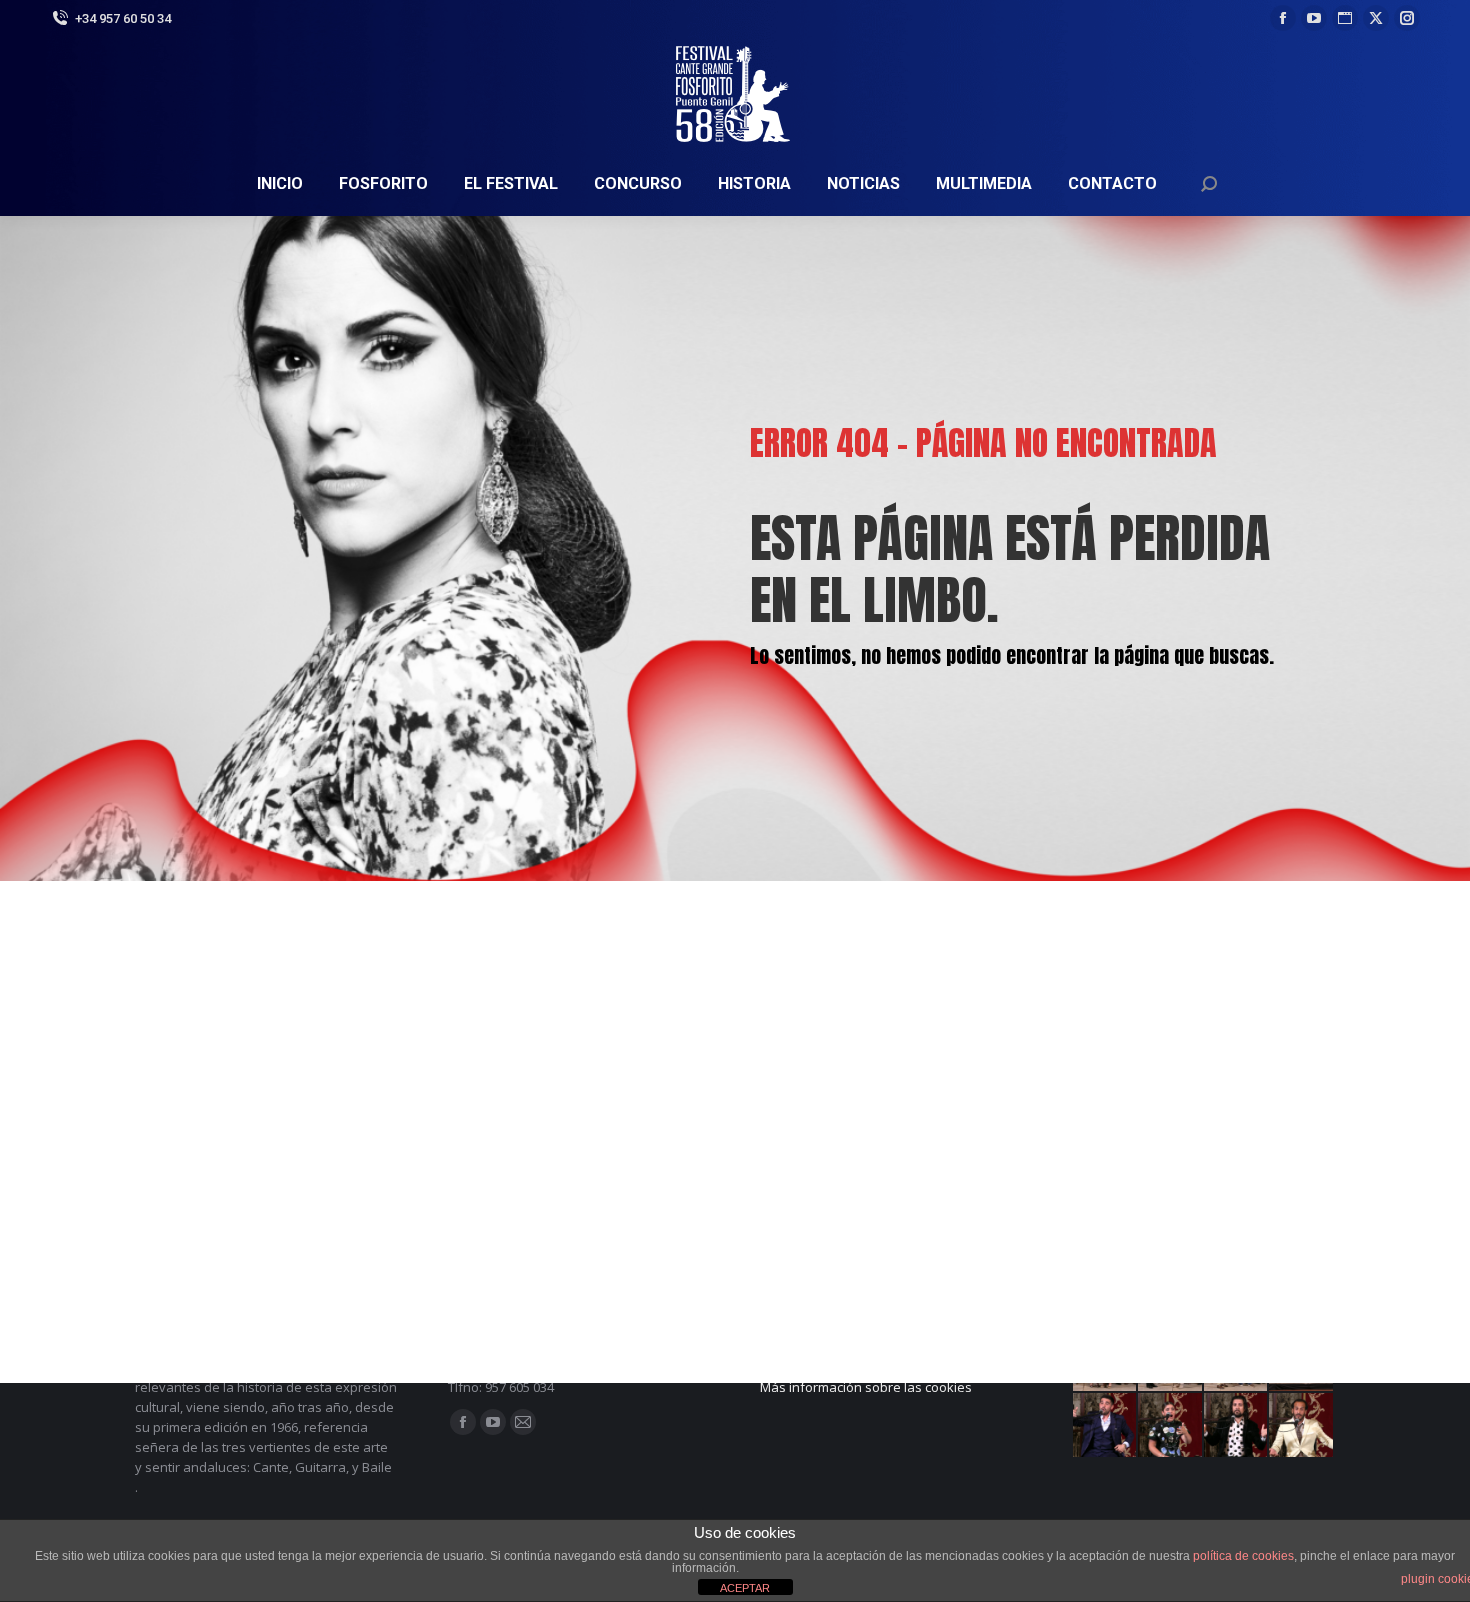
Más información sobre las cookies (866, 1387)
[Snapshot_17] (1106, 1426)
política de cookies (1243, 1556)
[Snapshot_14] (1302, 1426)
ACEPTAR (745, 1588)
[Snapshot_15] (1237, 1426)
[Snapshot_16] (1171, 1426)
